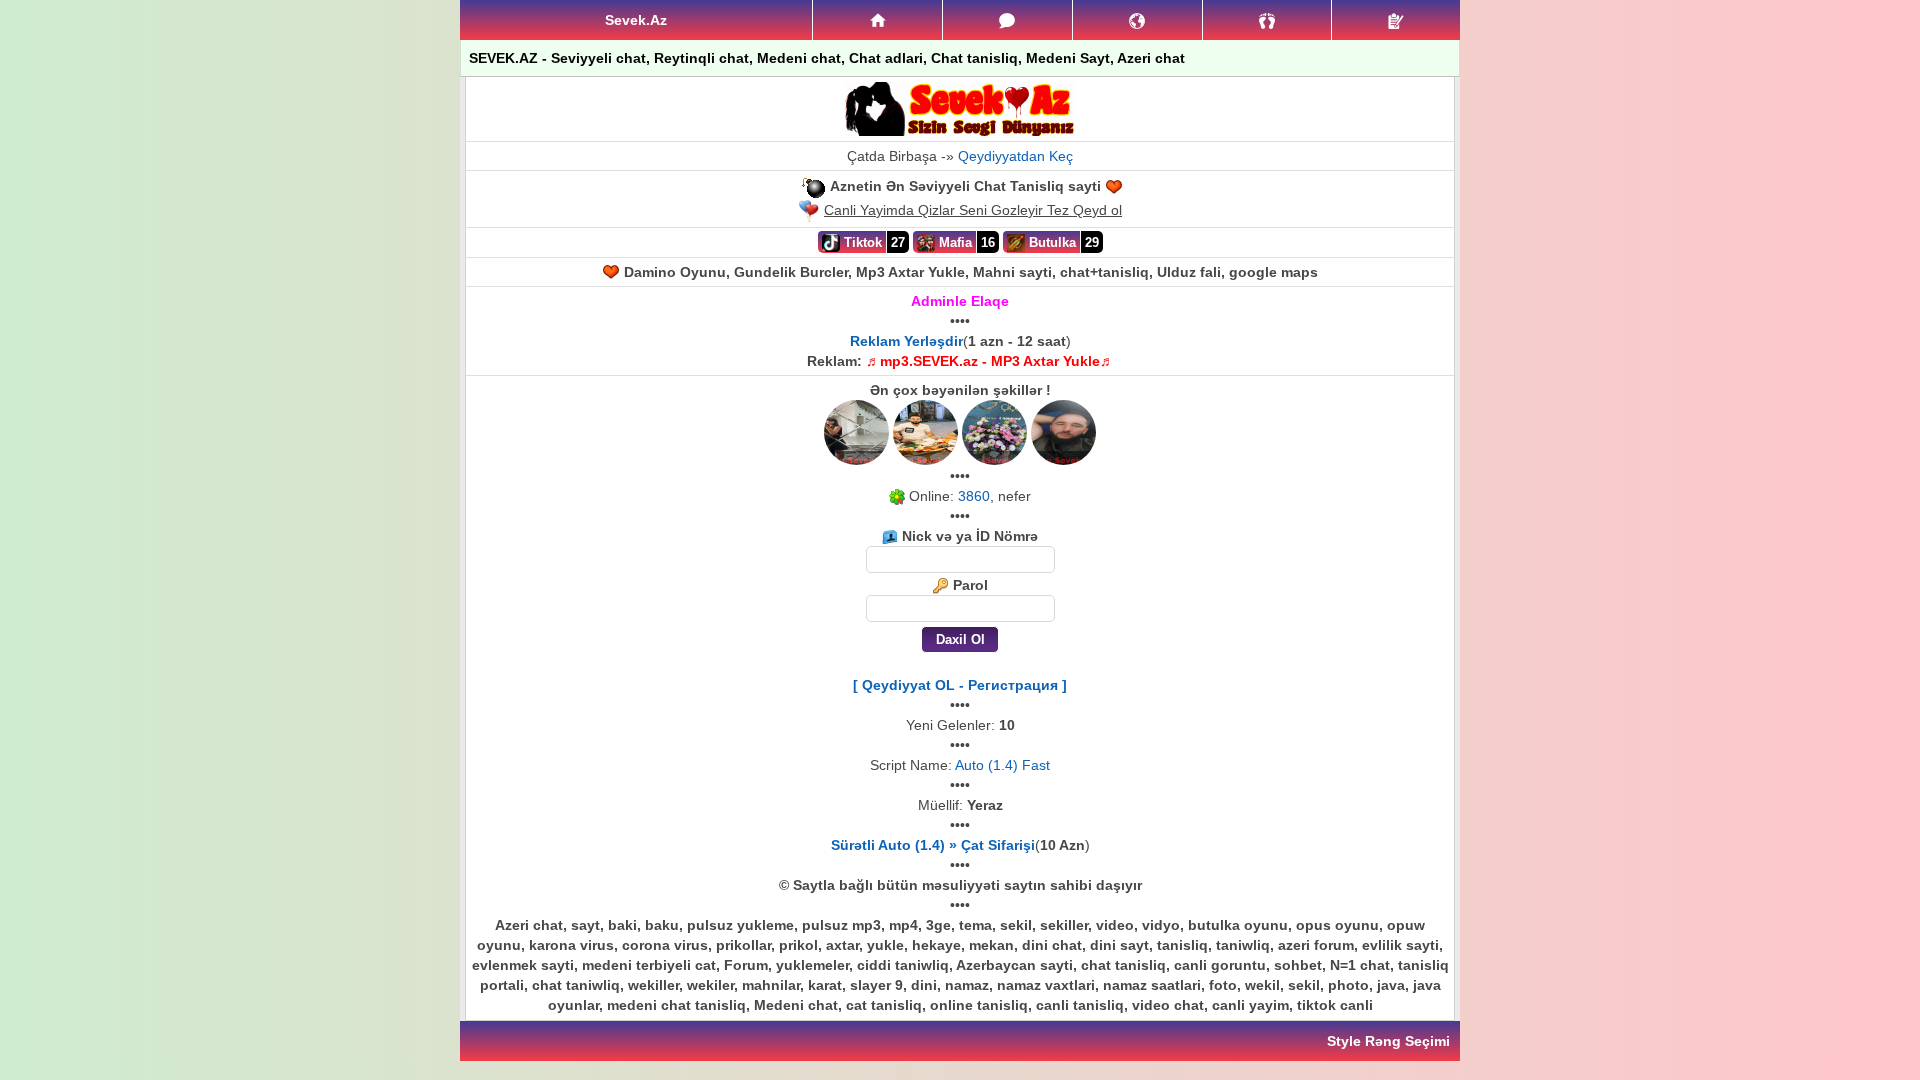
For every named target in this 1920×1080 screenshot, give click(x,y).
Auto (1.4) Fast (1002, 765)
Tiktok (861, 242)
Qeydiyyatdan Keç (1015, 156)
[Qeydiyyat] (1396, 20)
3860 (974, 496)
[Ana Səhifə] (877, 20)
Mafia (953, 242)
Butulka (1050, 242)
